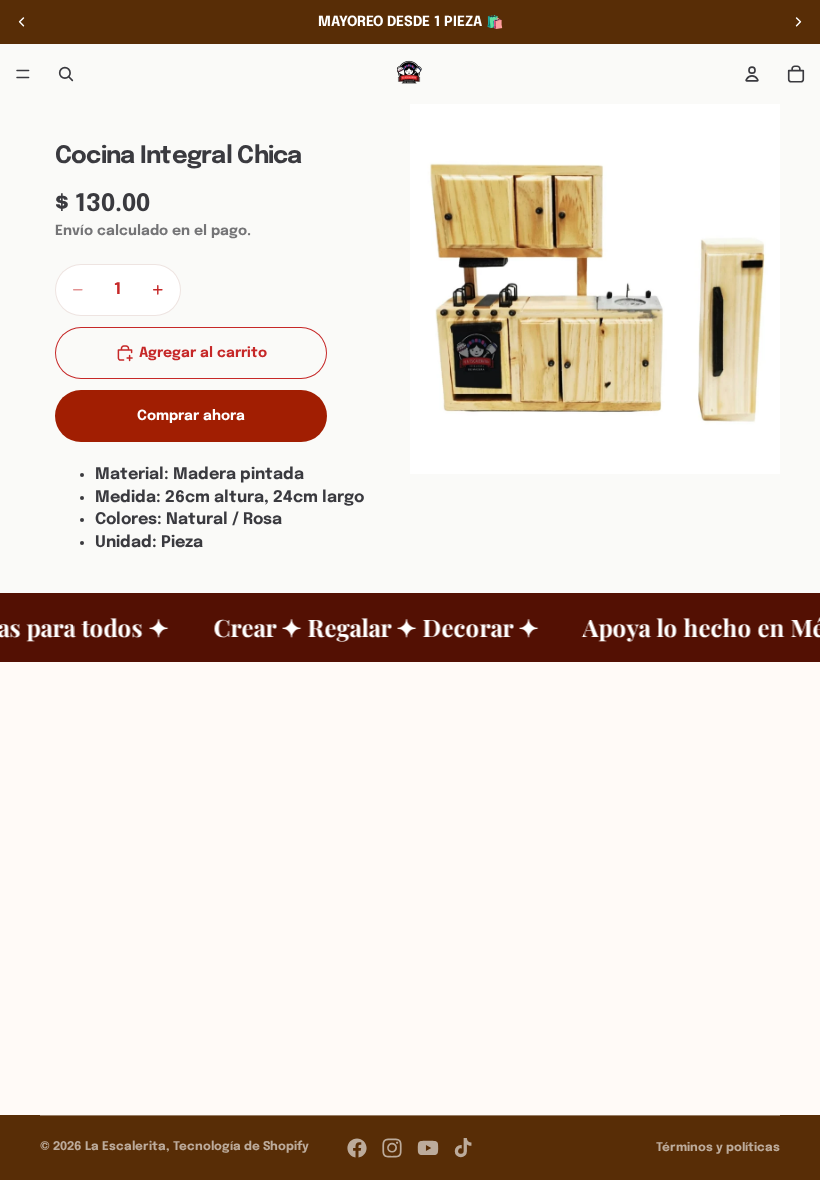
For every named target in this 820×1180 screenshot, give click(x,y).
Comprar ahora (191, 416)
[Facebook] (357, 1148)
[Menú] (23, 74)
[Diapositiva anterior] (22, 22)
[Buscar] (66, 74)
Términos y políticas (718, 1148)
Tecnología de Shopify (241, 1147)
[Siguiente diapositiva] (798, 22)
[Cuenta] (752, 74)
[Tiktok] (463, 1148)
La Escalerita (125, 1147)
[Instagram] (392, 1148)
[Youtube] (428, 1148)
